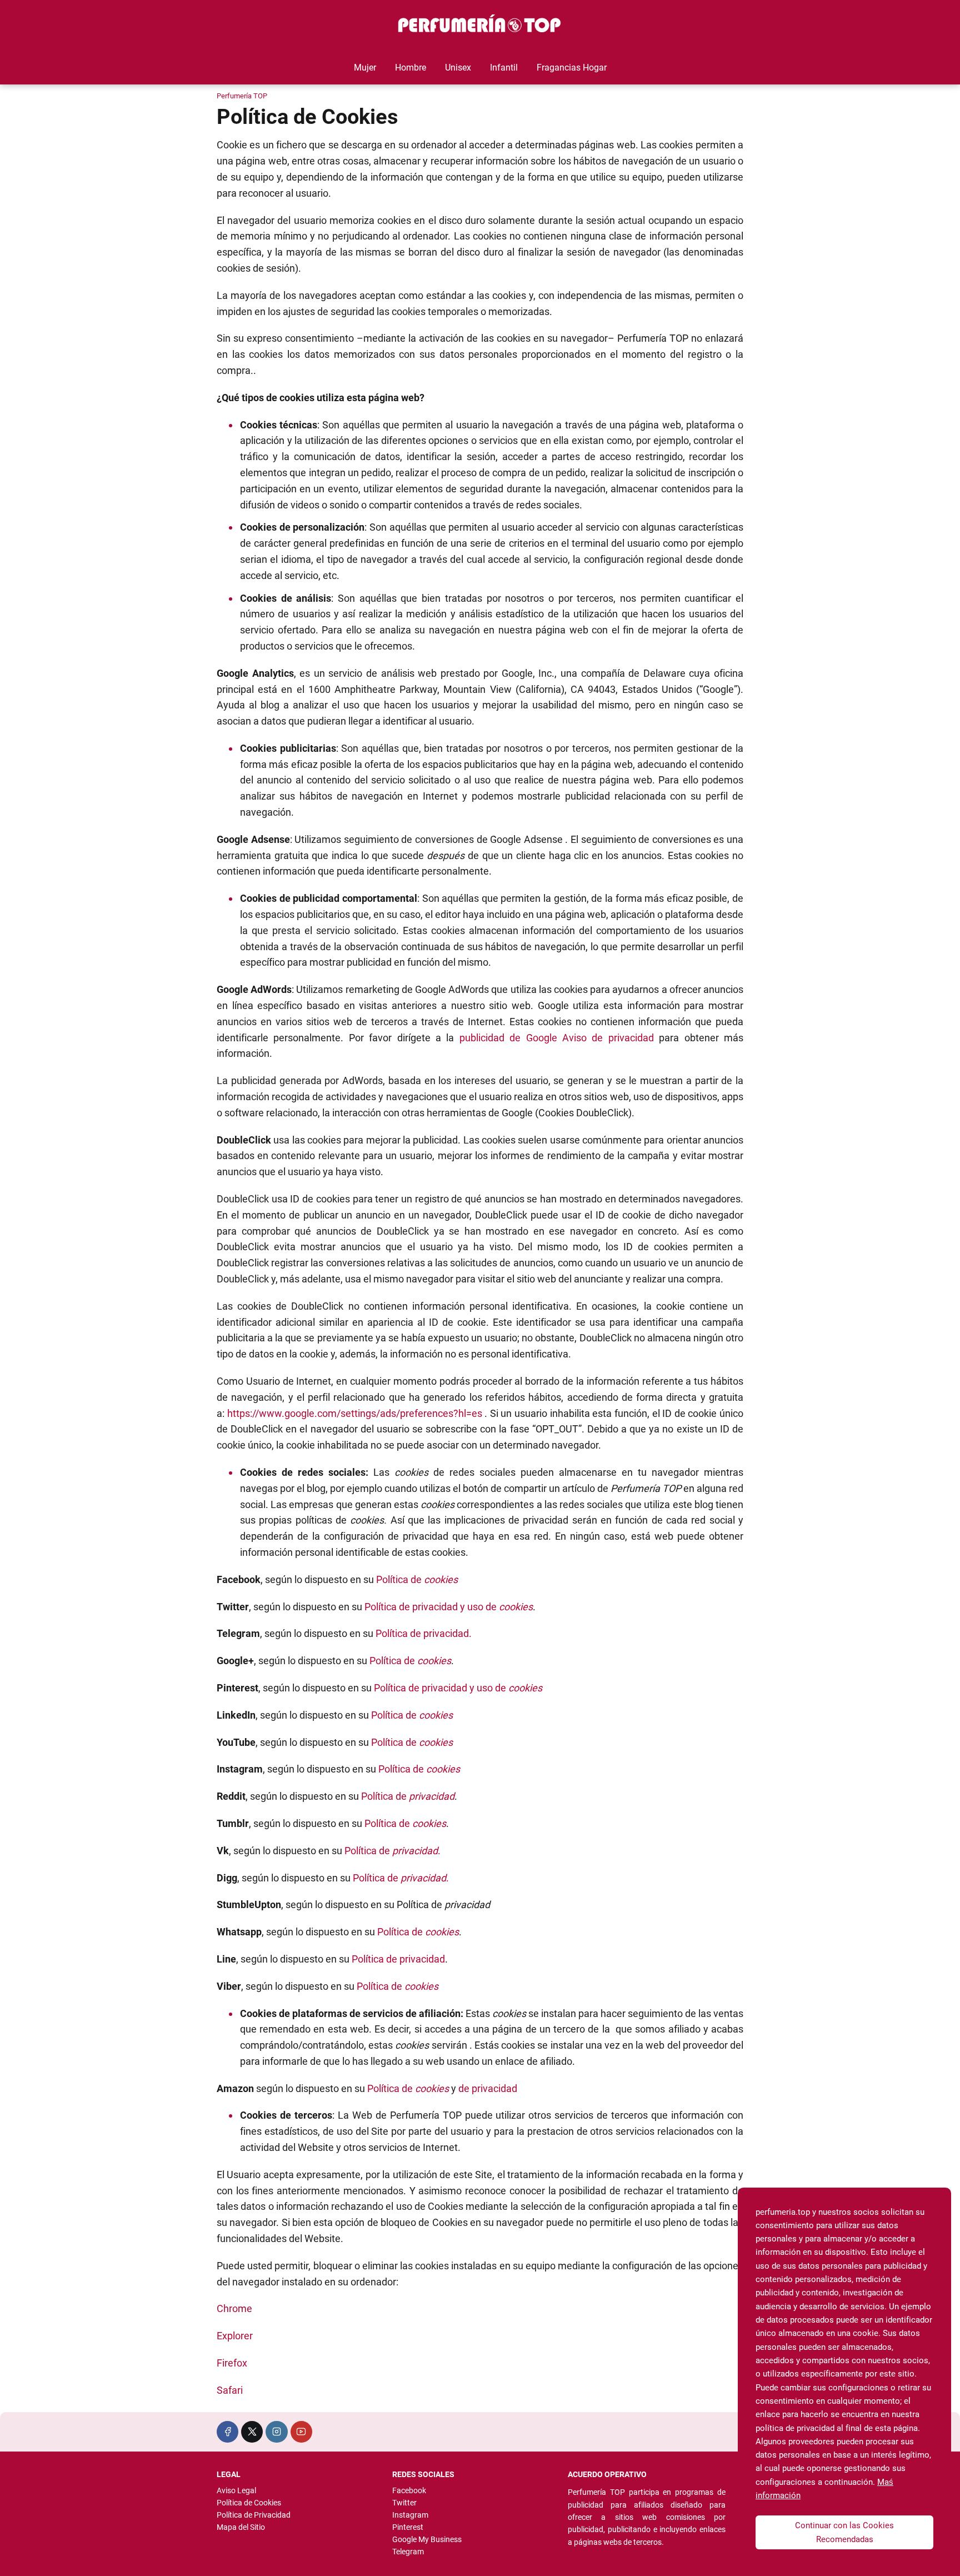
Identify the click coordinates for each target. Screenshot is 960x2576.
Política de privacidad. (424, 1633)
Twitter (404, 2503)
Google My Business (427, 2539)
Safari (230, 2390)
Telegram (408, 2552)
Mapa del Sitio (241, 2527)
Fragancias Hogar (572, 68)
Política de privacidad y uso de (449, 1607)
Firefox (232, 2363)
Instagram (410, 2515)
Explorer (235, 2336)
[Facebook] (227, 2432)
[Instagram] (276, 2432)
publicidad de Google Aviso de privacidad (557, 1038)
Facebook (409, 2490)
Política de (417, 1579)
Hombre (411, 68)
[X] (252, 2432)
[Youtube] (301, 2432)
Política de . (392, 1851)
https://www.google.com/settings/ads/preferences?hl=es (355, 1413)
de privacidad (488, 2088)
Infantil (504, 68)
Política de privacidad (398, 1959)
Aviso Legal (236, 2490)
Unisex (458, 68)
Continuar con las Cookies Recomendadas (844, 2532)
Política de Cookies (249, 2503)
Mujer (365, 68)
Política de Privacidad (254, 2515)
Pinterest (408, 2527)
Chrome (234, 2308)
